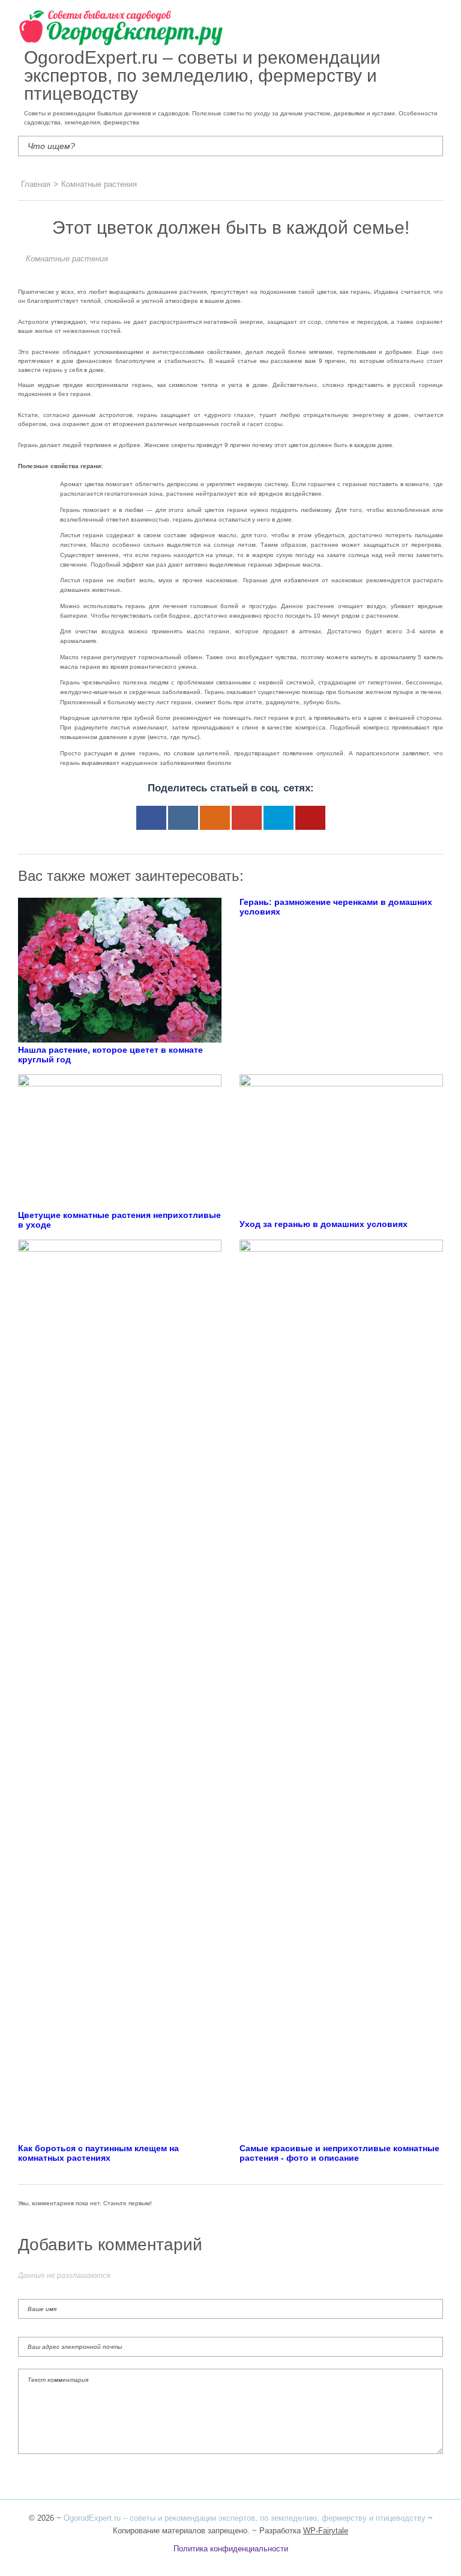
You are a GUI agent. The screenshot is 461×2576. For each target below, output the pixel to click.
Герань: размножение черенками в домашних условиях (336, 907)
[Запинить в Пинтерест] (310, 818)
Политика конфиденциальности (231, 2549)
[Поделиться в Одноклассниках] (215, 818)
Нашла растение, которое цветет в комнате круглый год (110, 1055)
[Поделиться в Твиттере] (279, 818)
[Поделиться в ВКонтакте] (183, 818)
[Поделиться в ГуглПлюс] (247, 818)
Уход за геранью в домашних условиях (324, 1224)
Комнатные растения (67, 259)
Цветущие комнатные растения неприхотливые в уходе (119, 1220)
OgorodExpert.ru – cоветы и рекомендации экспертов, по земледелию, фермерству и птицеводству (245, 2518)
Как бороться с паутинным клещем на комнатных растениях (98, 2153)
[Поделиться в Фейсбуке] (151, 818)
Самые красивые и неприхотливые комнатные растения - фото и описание (339, 2153)
